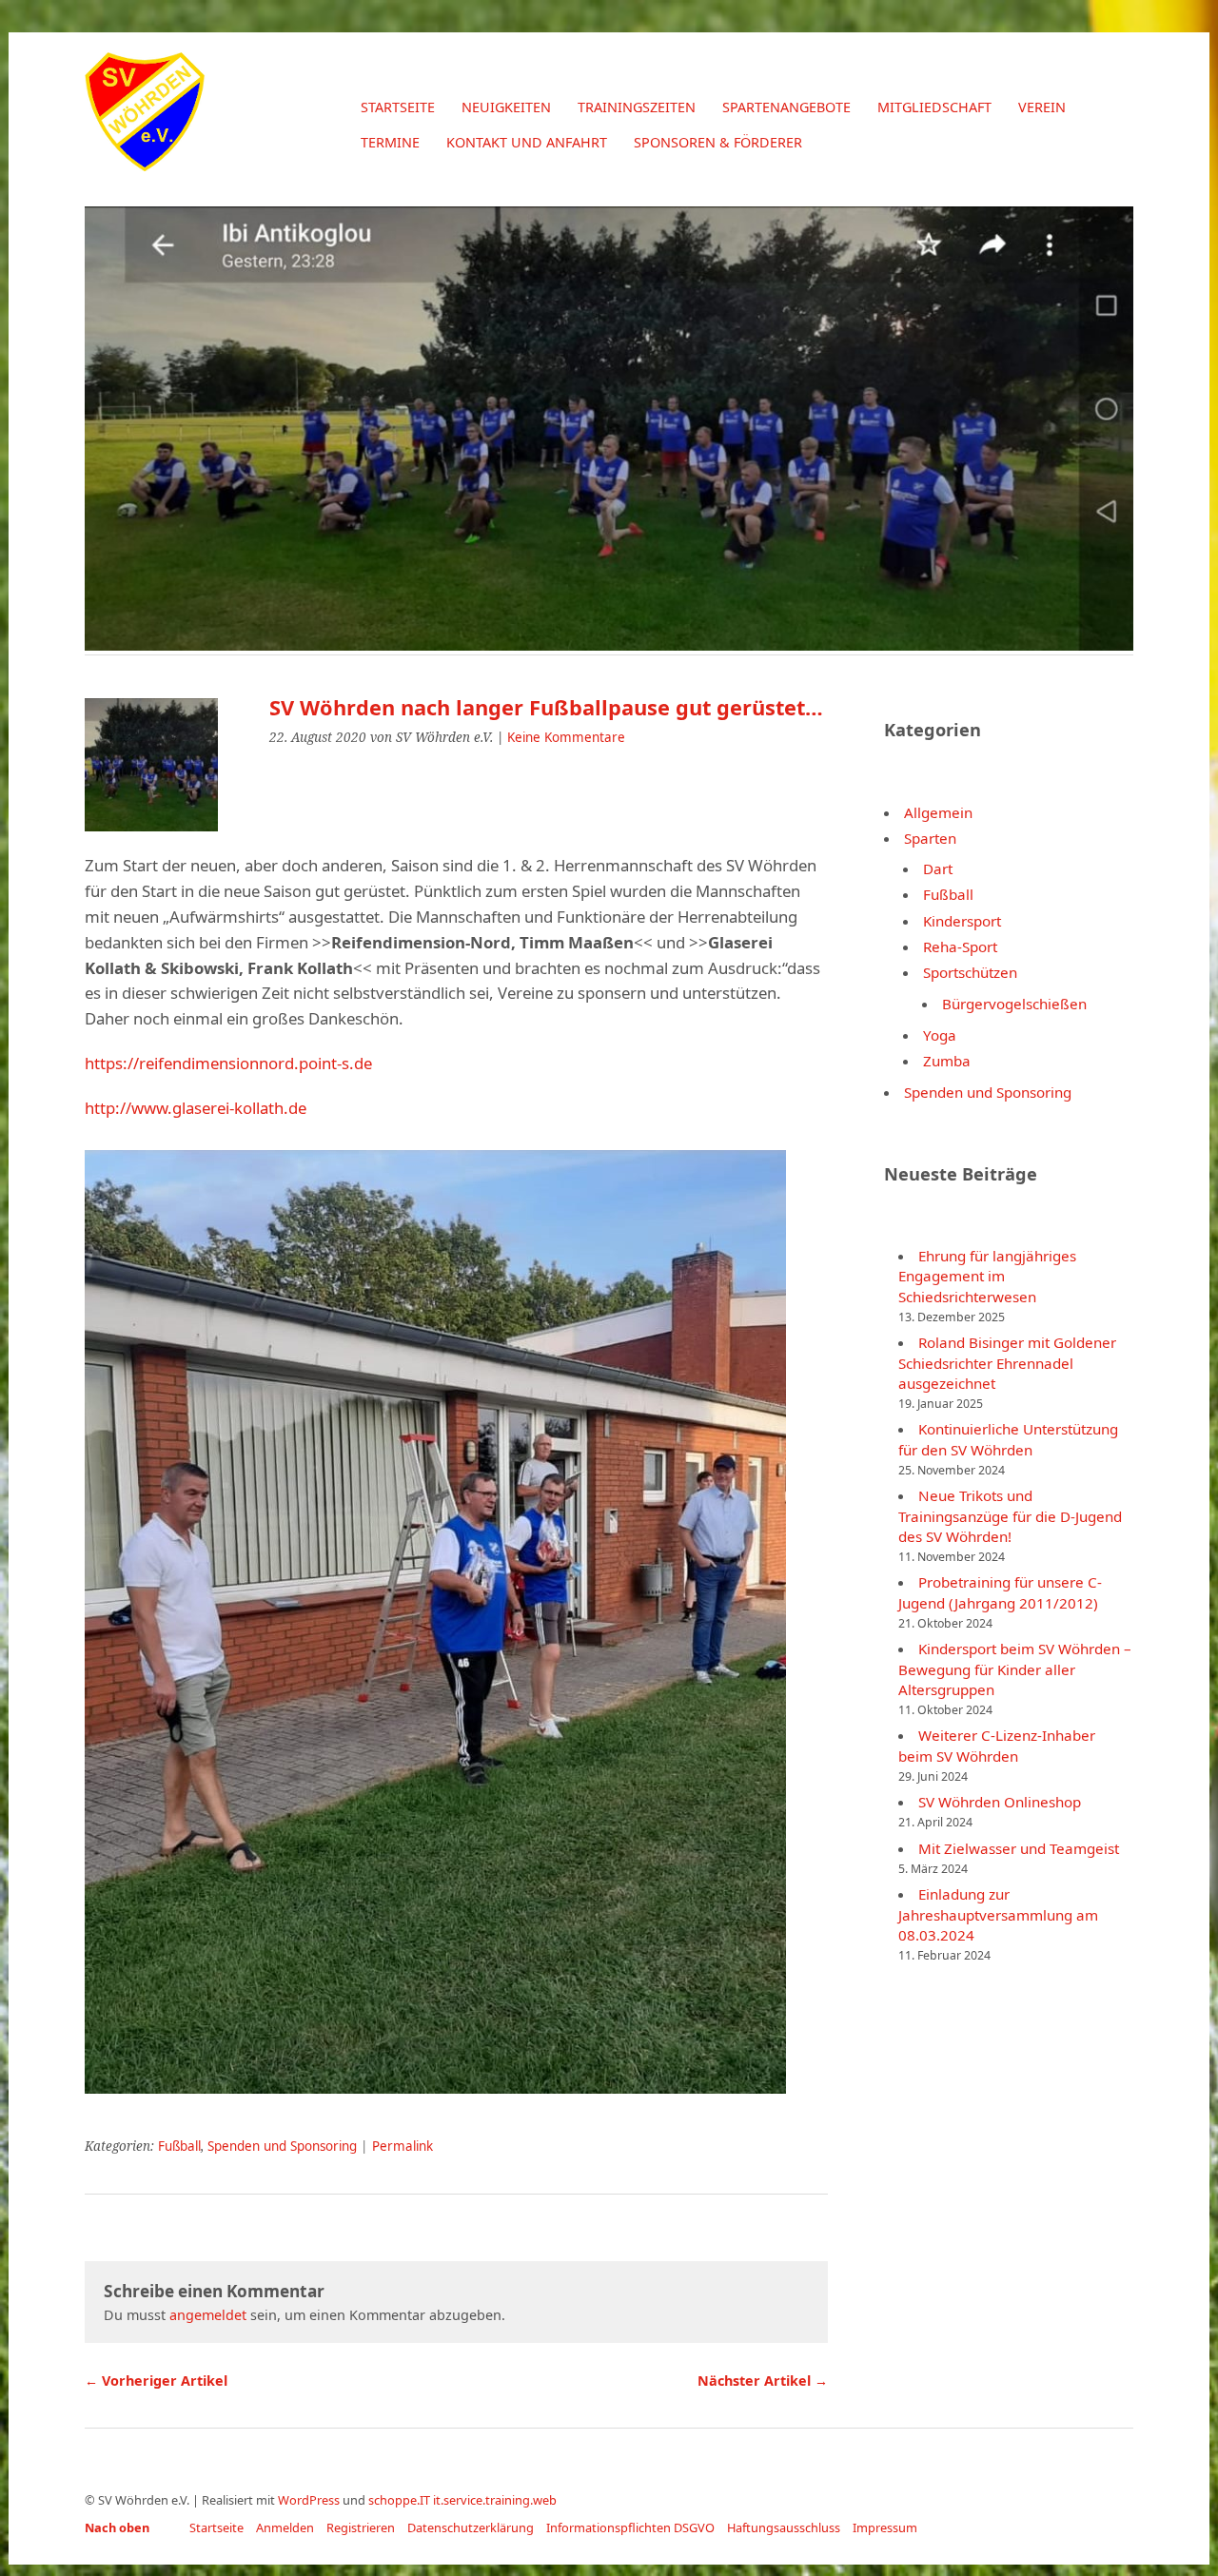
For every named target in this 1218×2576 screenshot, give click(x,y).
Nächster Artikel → (763, 2381)
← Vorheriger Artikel (156, 2381)
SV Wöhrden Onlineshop (1000, 1802)
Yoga (940, 1035)
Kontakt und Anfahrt (527, 142)
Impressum (885, 2527)
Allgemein (938, 812)
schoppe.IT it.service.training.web (462, 2500)
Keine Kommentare (566, 737)
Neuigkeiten (506, 107)
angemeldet (208, 2315)
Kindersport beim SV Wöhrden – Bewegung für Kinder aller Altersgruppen (1015, 1669)
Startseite (398, 107)
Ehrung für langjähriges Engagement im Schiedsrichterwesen (987, 1276)
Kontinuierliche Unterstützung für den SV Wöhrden (1008, 1439)
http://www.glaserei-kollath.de (196, 1108)
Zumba (947, 1061)
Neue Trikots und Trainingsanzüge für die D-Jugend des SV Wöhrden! (1010, 1516)
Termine (390, 142)
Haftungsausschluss (784, 2527)
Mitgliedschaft (934, 107)
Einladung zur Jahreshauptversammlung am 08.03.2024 (998, 1914)
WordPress (309, 2500)
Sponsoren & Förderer (718, 142)
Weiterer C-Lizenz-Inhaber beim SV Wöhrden (997, 1745)
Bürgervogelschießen (1014, 1004)
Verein (1042, 107)
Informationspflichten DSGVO (630, 2527)
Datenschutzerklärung (471, 2527)
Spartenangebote (786, 107)
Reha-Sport (960, 946)
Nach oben (117, 2527)
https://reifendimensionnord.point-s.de (228, 1063)
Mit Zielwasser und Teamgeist (1019, 1848)
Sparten (930, 838)
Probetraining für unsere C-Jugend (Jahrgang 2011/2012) (1000, 1592)
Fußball (179, 2146)
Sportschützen (970, 972)
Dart (938, 868)
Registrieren (361, 2527)
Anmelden (285, 2527)
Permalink (403, 2146)
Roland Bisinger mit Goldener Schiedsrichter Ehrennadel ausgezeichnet (1007, 1363)
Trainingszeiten (637, 107)
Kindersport (962, 921)
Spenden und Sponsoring (282, 2146)
